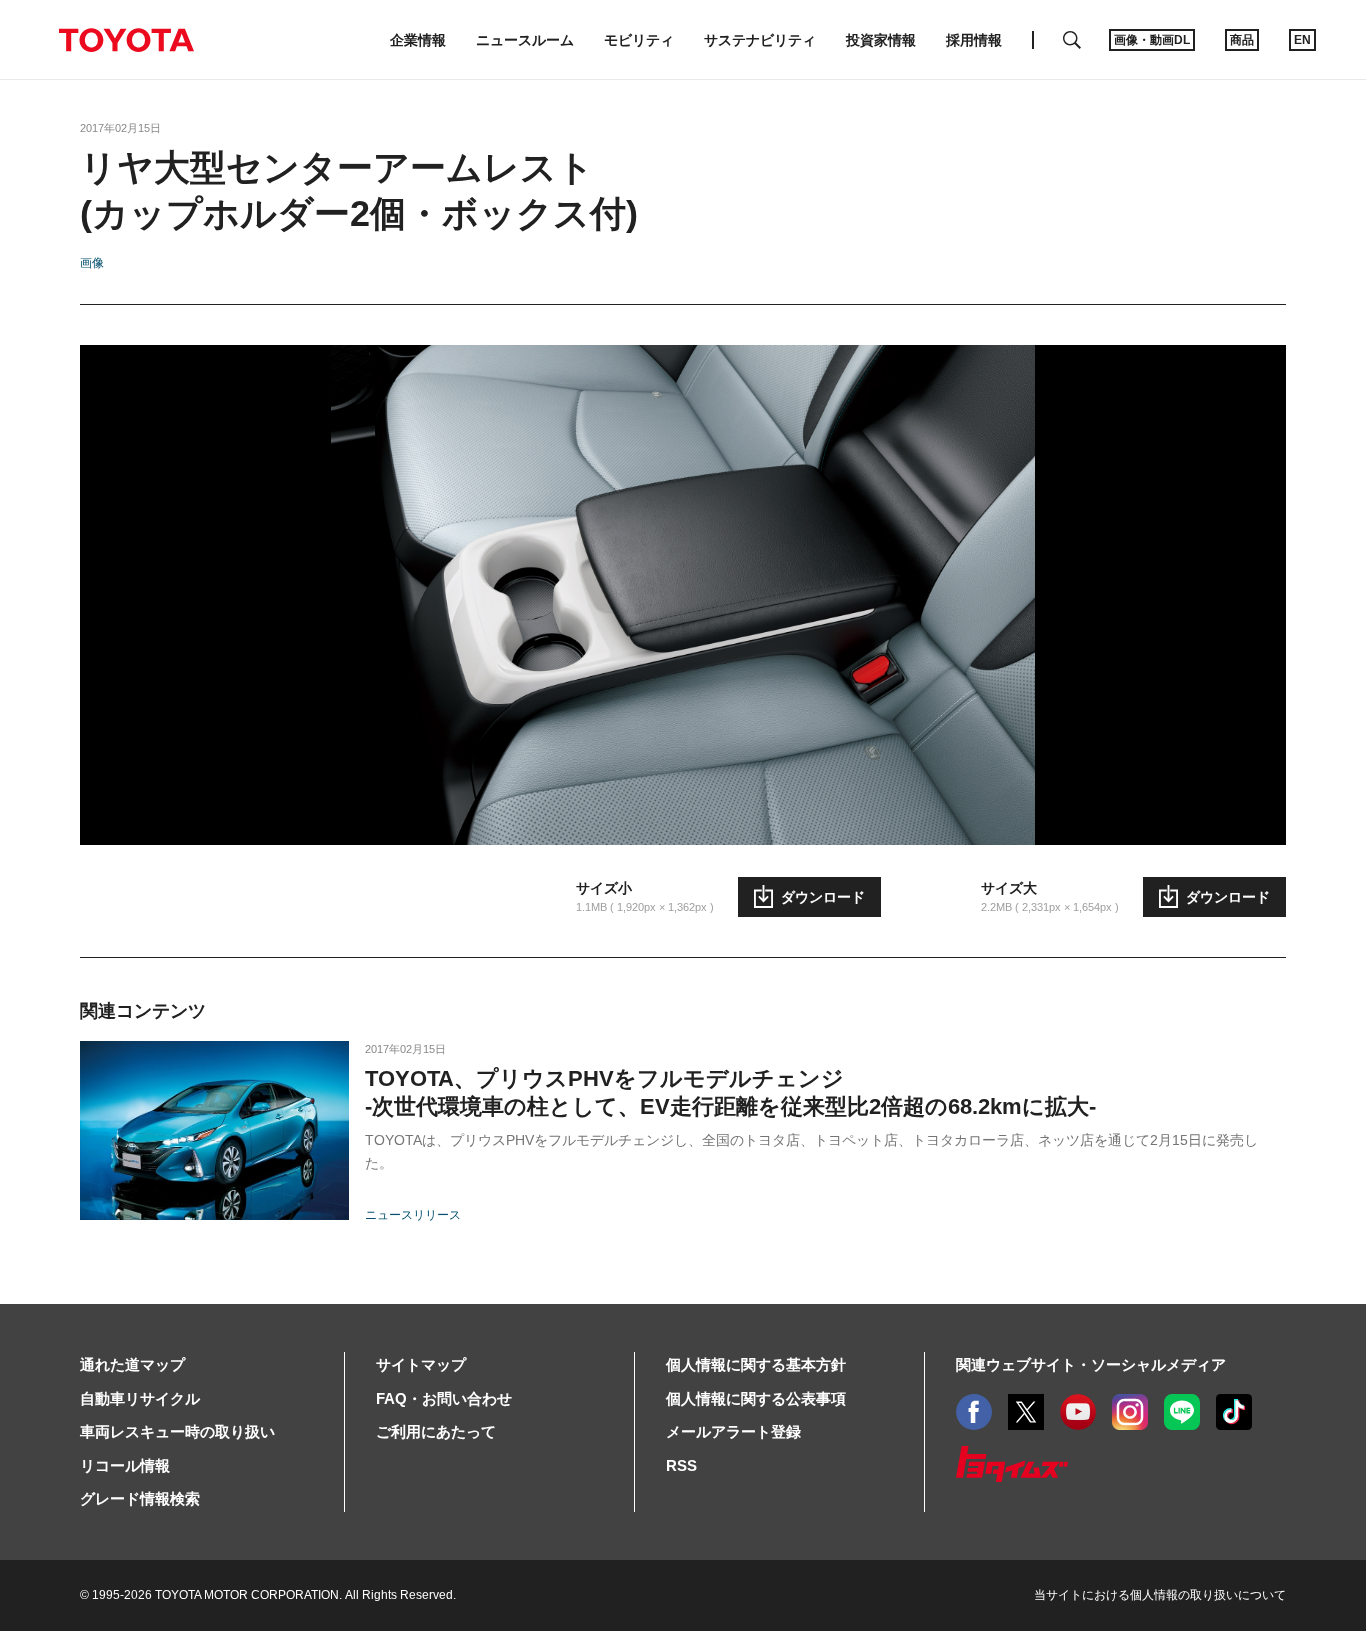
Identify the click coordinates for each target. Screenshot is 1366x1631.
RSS (681, 1465)
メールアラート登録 (733, 1431)
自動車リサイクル (140, 1398)
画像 (92, 263)
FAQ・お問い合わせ (444, 1398)
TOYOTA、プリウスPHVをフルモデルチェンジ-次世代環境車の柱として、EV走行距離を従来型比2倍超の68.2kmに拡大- (730, 1092)
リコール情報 (125, 1465)
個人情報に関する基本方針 (756, 1364)
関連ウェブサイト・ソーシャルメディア (1091, 1364)
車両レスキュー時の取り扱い (177, 1431)
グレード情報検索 (140, 1498)
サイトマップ (421, 1364)
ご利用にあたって (436, 1431)
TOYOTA (126, 40)
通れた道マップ (132, 1364)
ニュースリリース (413, 1215)
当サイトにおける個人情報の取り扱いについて (1160, 1595)
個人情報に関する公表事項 (756, 1398)
